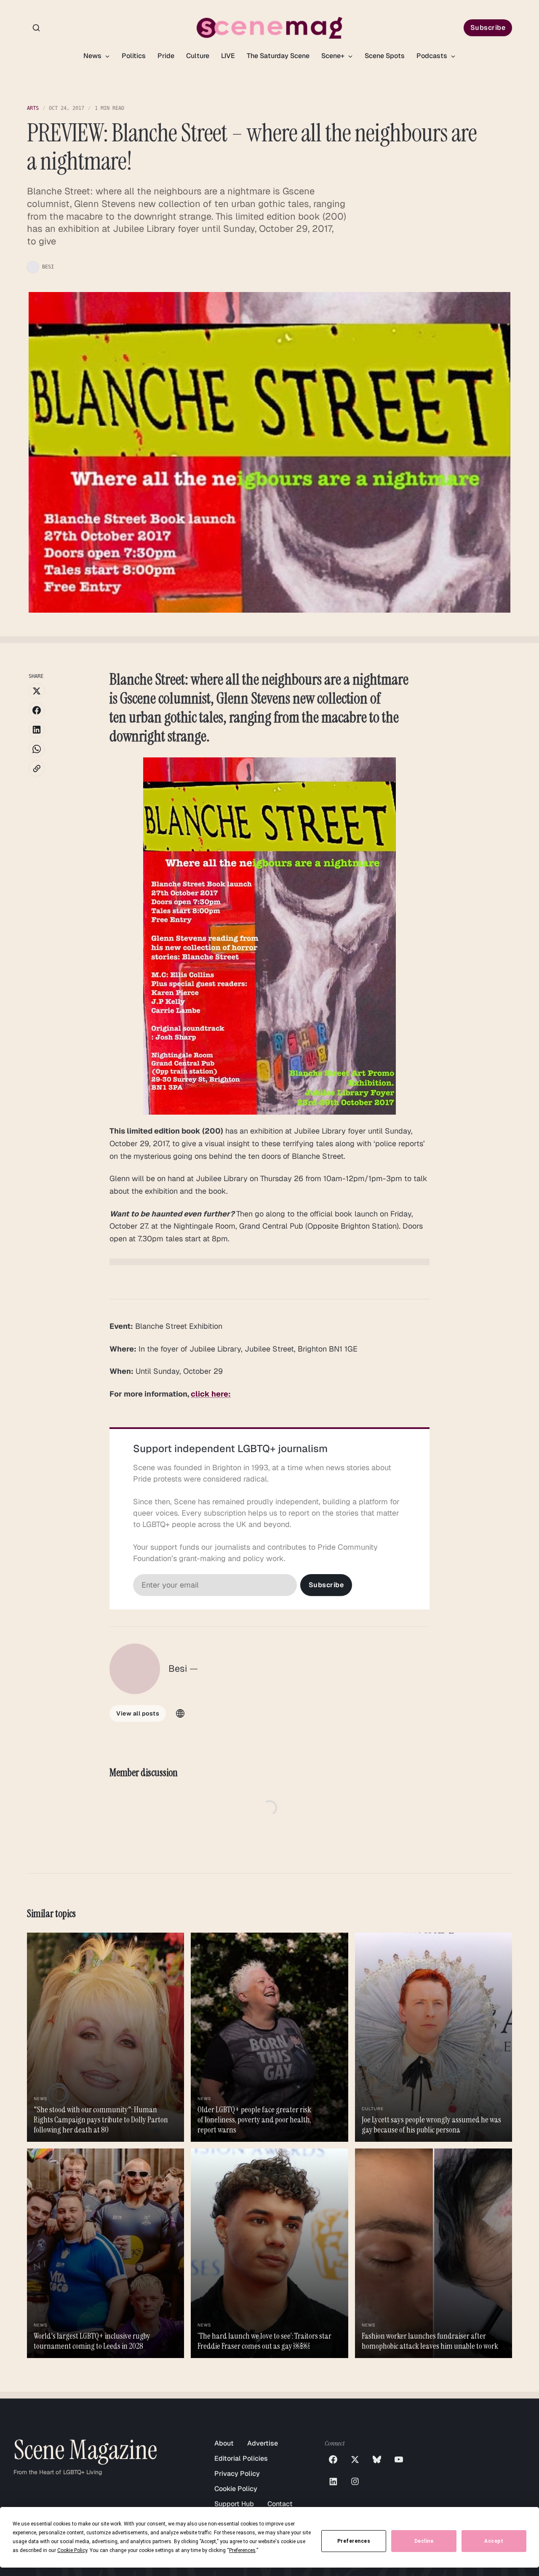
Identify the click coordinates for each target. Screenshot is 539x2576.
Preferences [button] (242, 2550)
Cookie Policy (236, 2489)
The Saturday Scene (278, 56)
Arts (33, 108)
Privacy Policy (237, 2474)
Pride (166, 56)
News (93, 56)
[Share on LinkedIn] (37, 730)
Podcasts (433, 56)
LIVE (228, 56)
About (224, 2443)
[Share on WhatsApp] (37, 749)
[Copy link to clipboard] (37, 768)
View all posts (138, 1713)
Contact (280, 2504)
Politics (134, 56)
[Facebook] (333, 2459)
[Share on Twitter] (37, 691)
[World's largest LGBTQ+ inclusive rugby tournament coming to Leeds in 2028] (105, 2253)
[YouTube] (399, 2459)
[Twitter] (355, 2459)
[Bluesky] (377, 2459)
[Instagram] (355, 2481)
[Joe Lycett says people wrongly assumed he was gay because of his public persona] (434, 2037)
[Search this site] (36, 28)
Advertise (263, 2443)
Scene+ (334, 56)
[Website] (180, 1713)
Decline (424, 2541)
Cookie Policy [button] (72, 2550)
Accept (494, 2541)
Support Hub (234, 2504)
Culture (198, 56)
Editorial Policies (241, 2458)
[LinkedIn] (333, 2481)
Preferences (354, 2541)
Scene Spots (385, 56)
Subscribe (488, 28)
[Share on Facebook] (37, 710)
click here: (211, 1394)
